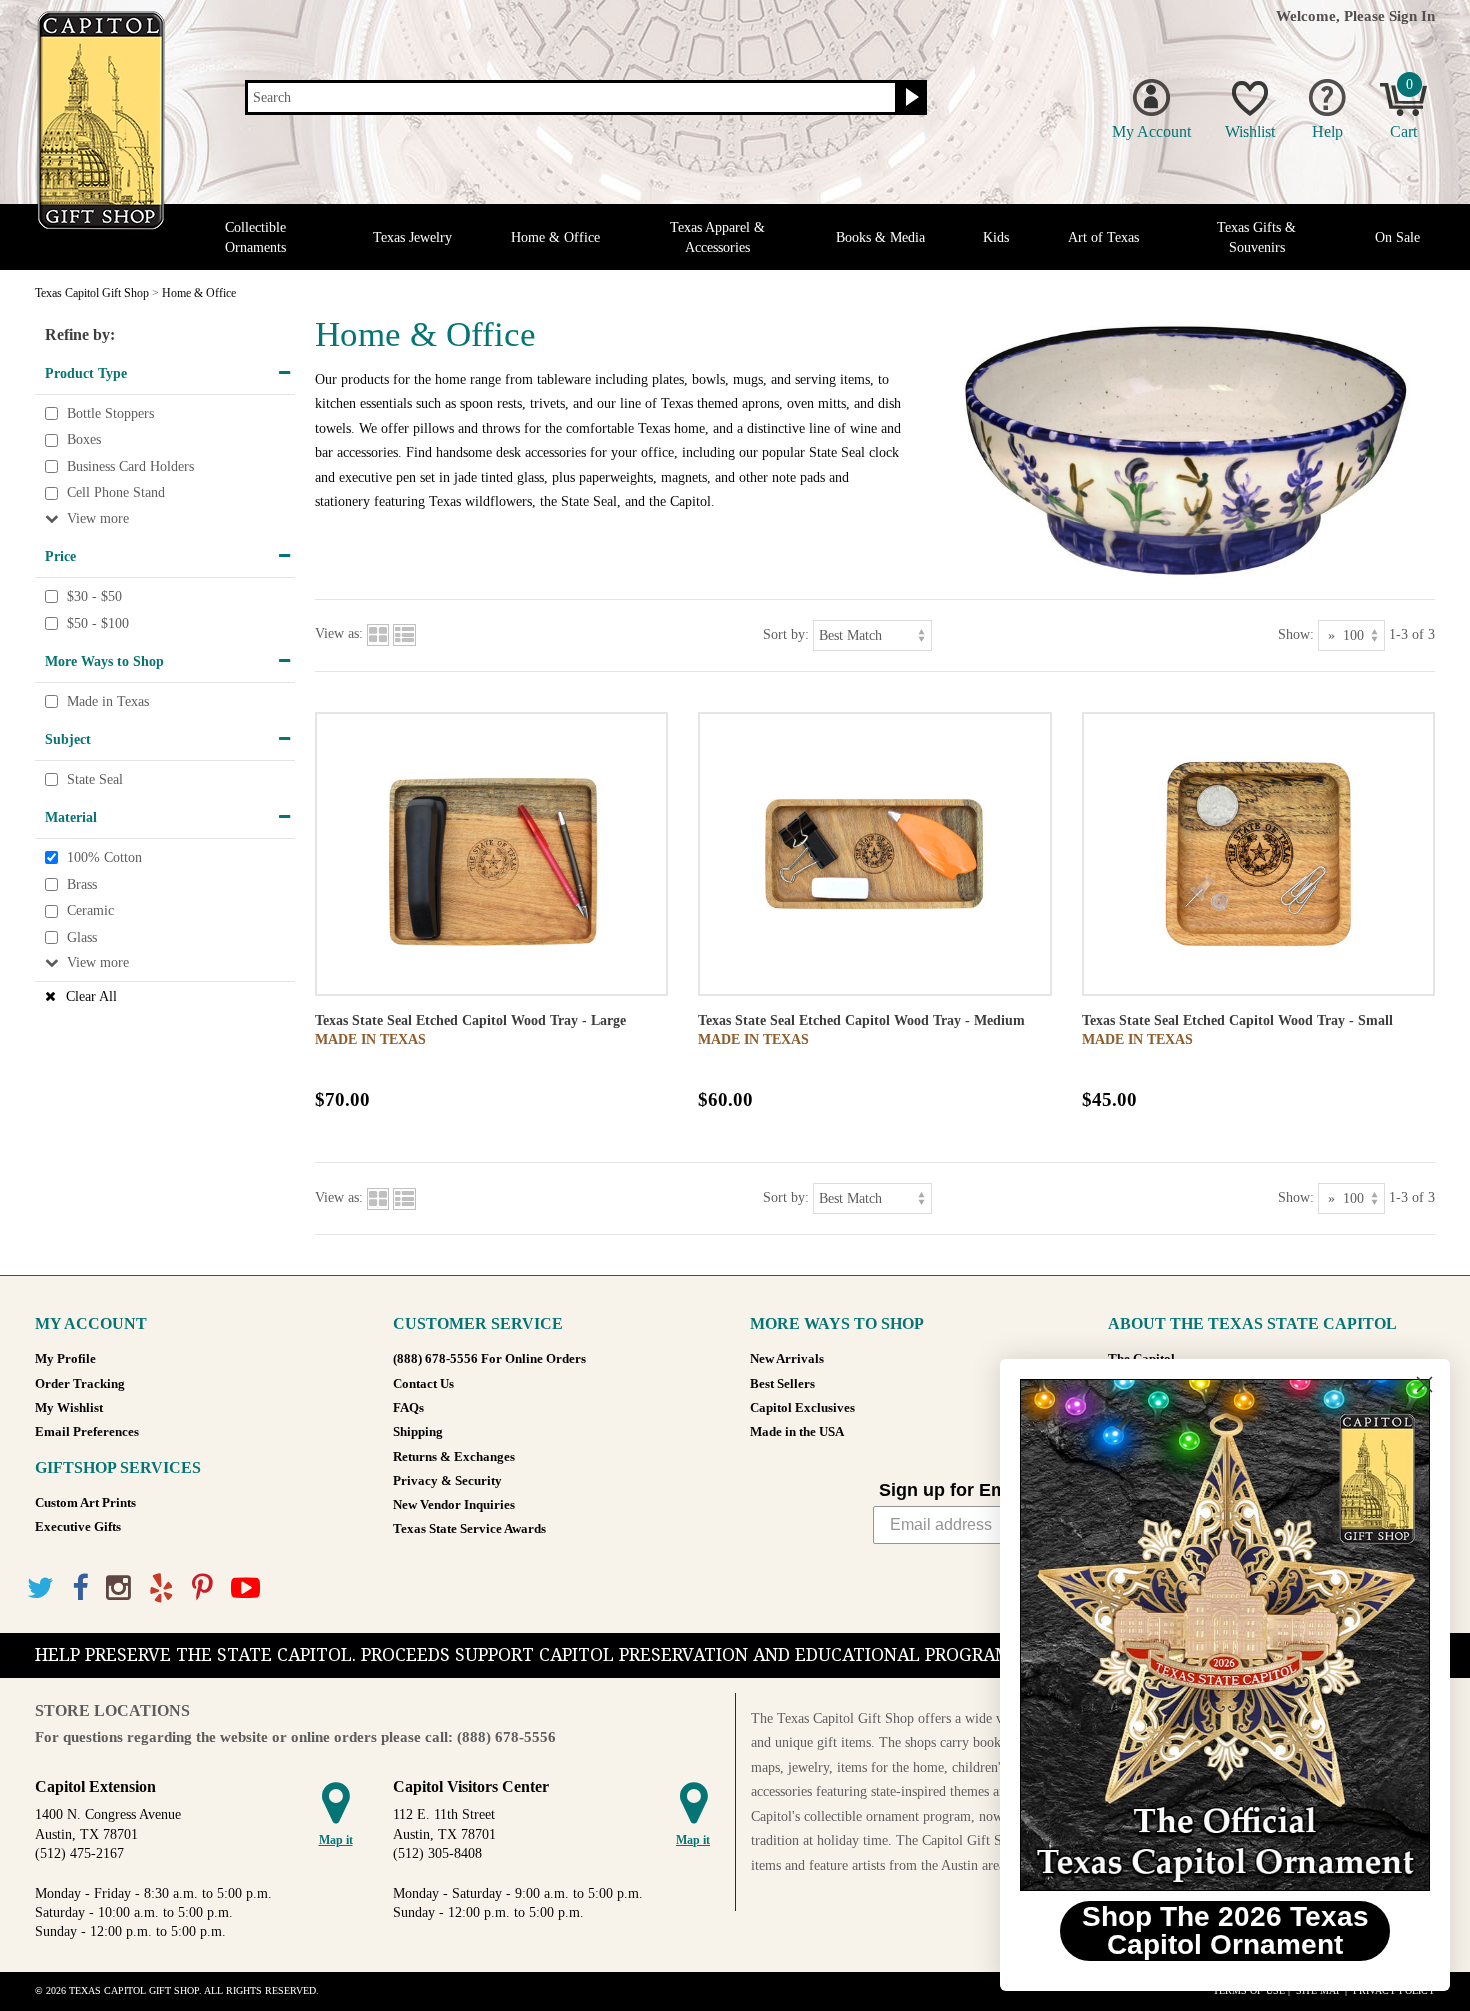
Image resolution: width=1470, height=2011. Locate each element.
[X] (40, 1588)
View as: (339, 633)
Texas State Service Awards (469, 1529)
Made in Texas (108, 701)
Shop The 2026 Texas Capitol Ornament (1225, 1930)
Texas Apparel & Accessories (717, 237)
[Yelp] (161, 1588)
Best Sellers (782, 1384)
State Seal (95, 779)
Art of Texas (1103, 237)
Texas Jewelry (412, 237)
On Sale (1397, 237)
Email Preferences (87, 1432)
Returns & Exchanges (454, 1457)
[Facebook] (80, 1588)
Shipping (418, 1432)
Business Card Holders (130, 466)
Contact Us (423, 1384)
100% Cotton (104, 857)
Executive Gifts (78, 1527)
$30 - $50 (94, 596)
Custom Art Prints (85, 1503)
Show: (1296, 633)
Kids (996, 237)
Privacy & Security (447, 1481)
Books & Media (880, 237)
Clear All (91, 996)
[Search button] (909, 98)
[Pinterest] (202, 1588)
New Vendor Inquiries (454, 1505)
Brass (82, 884)
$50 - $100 (98, 623)
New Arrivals (787, 1359)
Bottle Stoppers (110, 413)
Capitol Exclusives (802, 1408)
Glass (82, 937)
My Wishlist (69, 1408)
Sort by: (786, 633)
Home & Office (555, 237)
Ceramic (90, 910)
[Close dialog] (1424, 1384)
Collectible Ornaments (255, 237)
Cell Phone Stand (116, 493)
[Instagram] (118, 1588)
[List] (404, 633)
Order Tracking (80, 1384)
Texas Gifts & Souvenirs (1256, 237)
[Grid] (378, 633)
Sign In (1412, 15)
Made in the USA (797, 1432)
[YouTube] (245, 1588)
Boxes (84, 439)
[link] (1225, 1635)
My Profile (65, 1359)
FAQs (408, 1408)
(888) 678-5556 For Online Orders (489, 1359)
